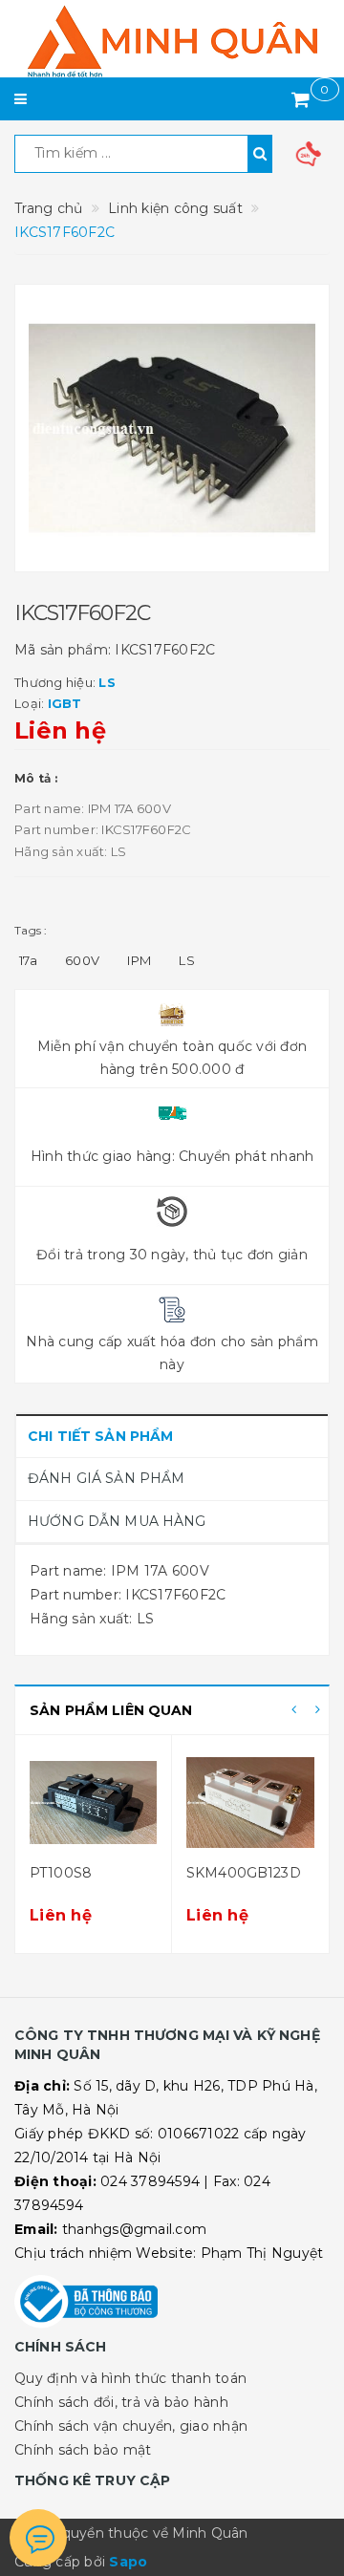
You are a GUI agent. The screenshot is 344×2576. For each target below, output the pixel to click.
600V (82, 960)
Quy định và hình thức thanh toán (130, 2378)
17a (28, 960)
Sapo (128, 2562)
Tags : (31, 930)
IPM (139, 960)
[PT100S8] (93, 1802)
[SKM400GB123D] (250, 1802)
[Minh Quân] (172, 41)
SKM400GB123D (244, 1873)
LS (187, 960)
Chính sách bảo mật (83, 2450)
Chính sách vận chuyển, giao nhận (131, 2426)
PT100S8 (61, 1873)
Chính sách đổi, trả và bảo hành (121, 2402)
